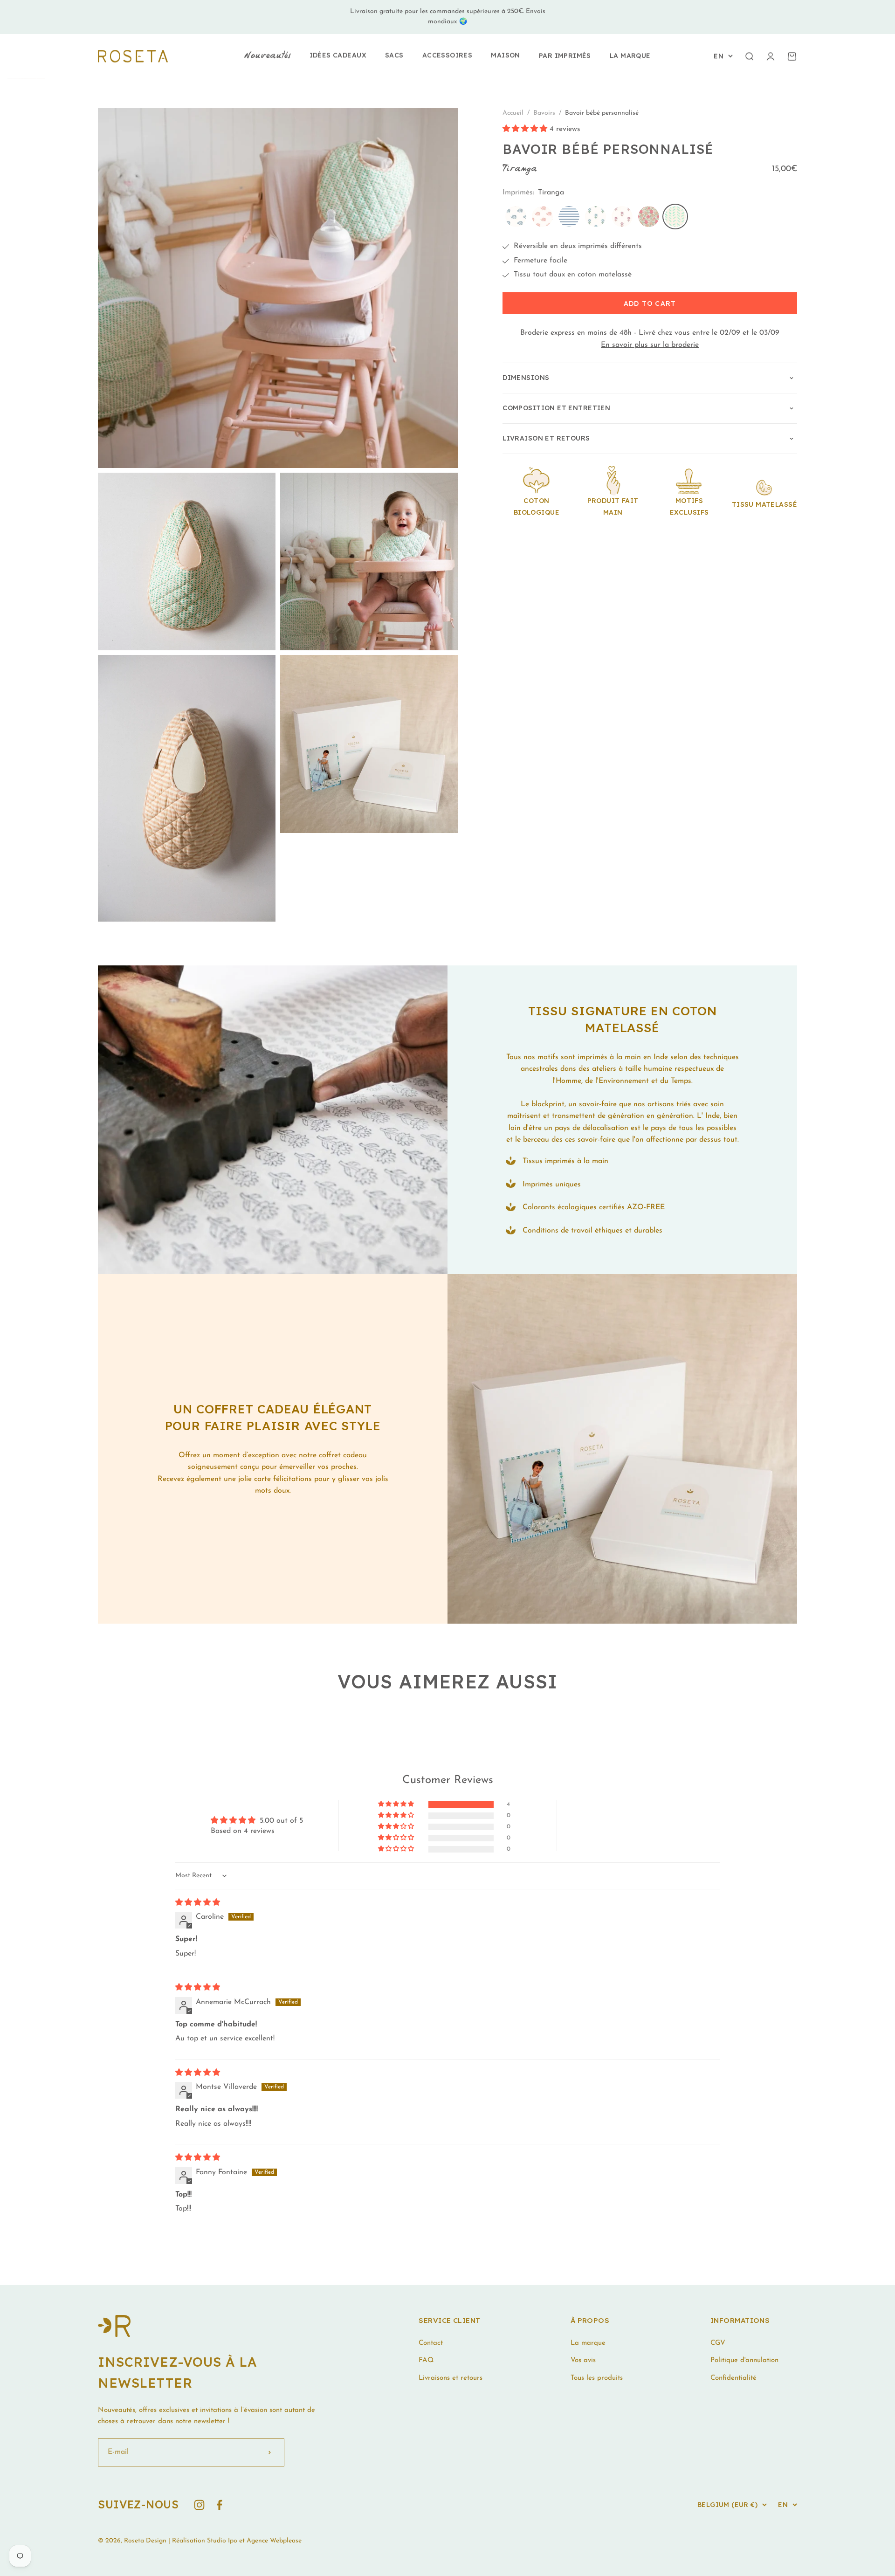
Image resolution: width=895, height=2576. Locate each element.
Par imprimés (565, 55)
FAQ (426, 2360)
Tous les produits (597, 2378)
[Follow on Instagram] (199, 2505)
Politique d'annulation (744, 2360)
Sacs (394, 55)
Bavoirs (545, 113)
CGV (718, 2343)
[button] (526, 130)
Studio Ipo (222, 2541)
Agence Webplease (274, 2541)
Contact (431, 2343)
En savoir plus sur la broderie (650, 345)
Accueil (513, 113)
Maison (506, 55)
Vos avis (583, 2360)
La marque (630, 55)
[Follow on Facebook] (219, 2505)
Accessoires (447, 55)
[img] (198, 1903)
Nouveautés (267, 56)
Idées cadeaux (338, 55)
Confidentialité (733, 2378)
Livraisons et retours (451, 2378)
